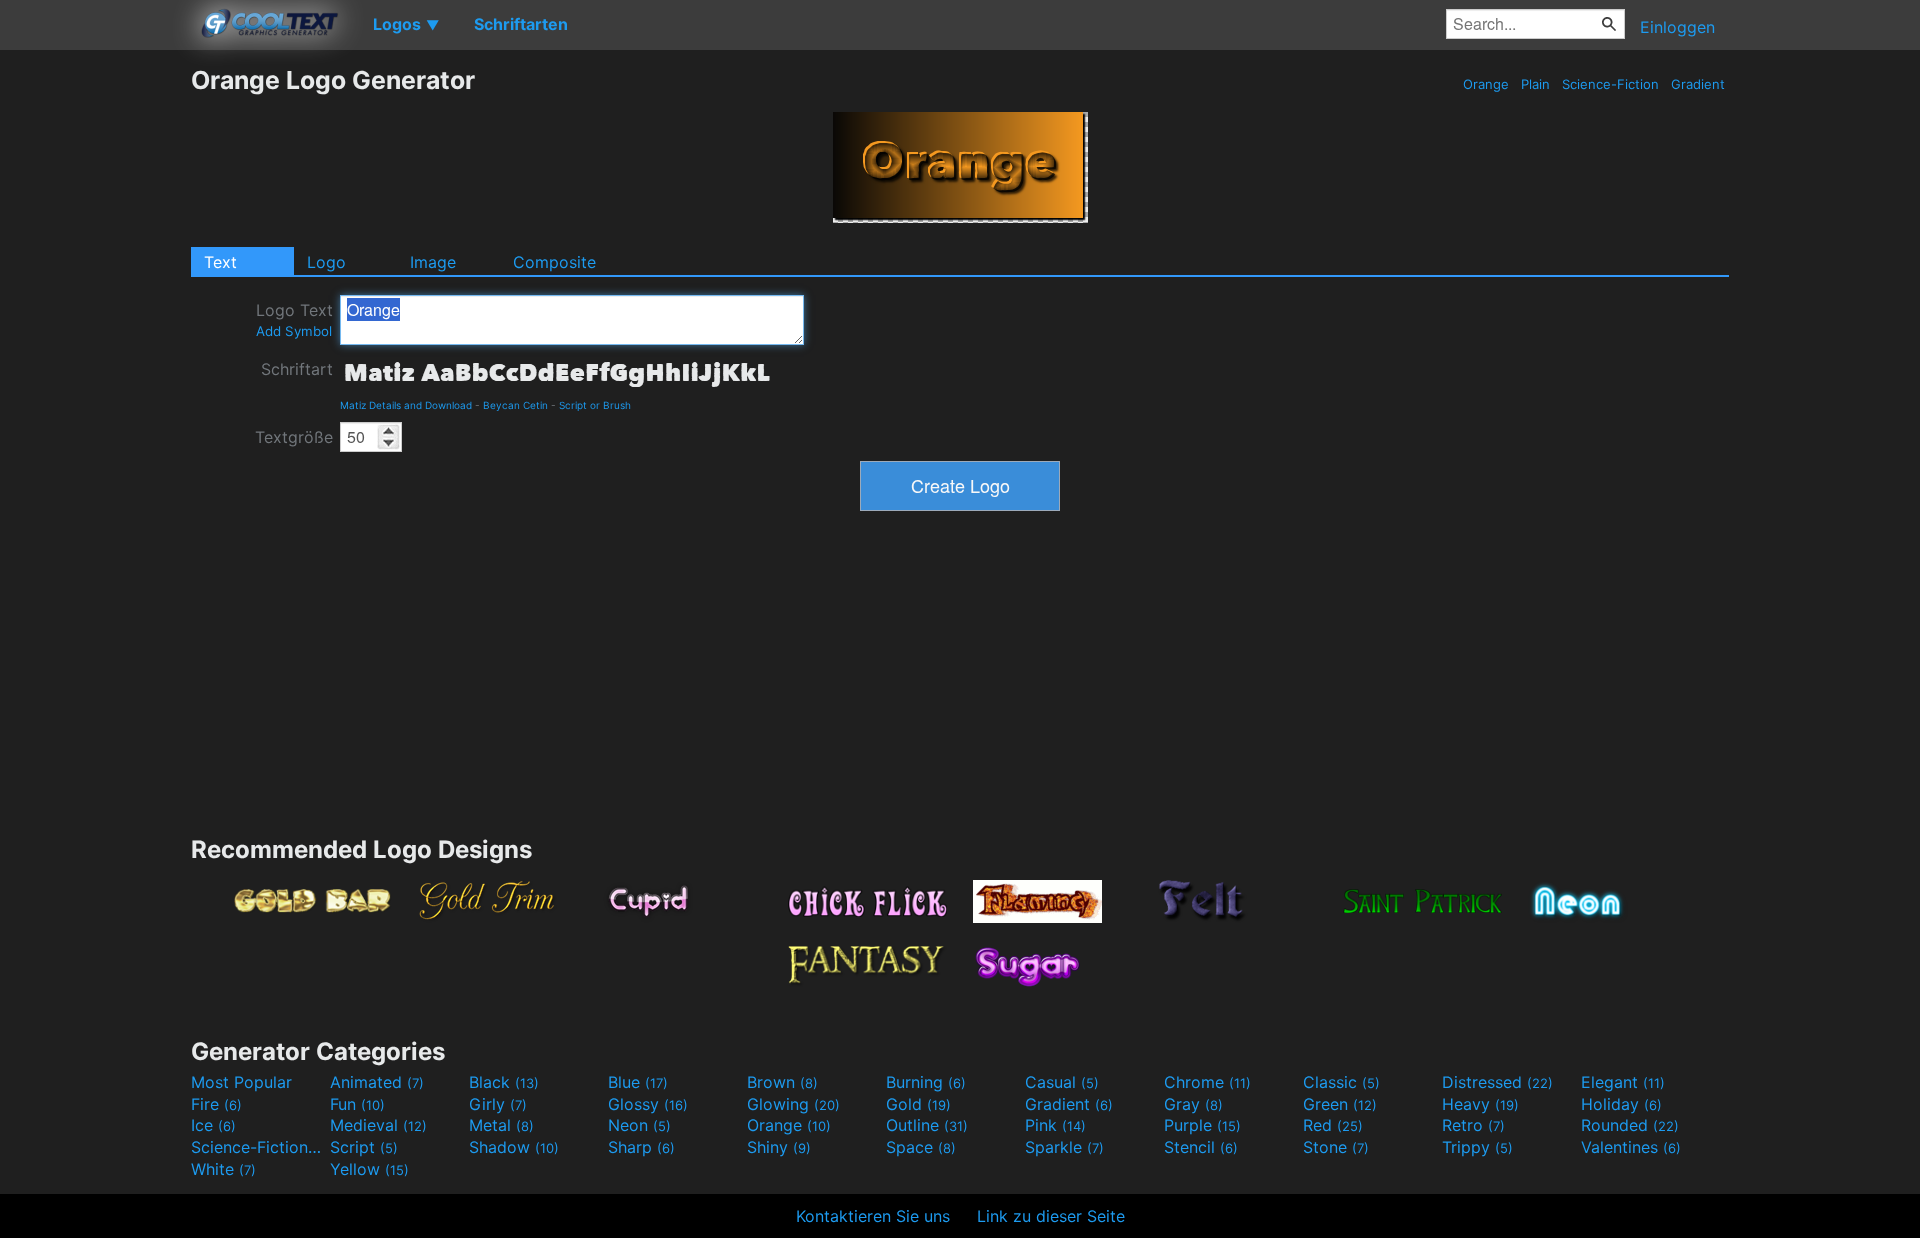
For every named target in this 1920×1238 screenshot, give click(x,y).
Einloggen (1677, 27)
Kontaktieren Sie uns (873, 1216)
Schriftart (297, 369)
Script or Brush (595, 405)
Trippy (1477, 1147)
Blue (638, 1082)
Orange (1486, 84)
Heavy (1480, 1104)
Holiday (1621, 1104)
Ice (213, 1125)
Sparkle (1064, 1147)
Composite (554, 262)
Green (1340, 1104)
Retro (1473, 1125)
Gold (918, 1104)
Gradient (1698, 84)
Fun (357, 1104)
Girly (498, 1104)
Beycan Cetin (515, 405)
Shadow (514, 1147)
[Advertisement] (95, 365)
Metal (501, 1125)
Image (433, 262)
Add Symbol (294, 331)
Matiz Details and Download (406, 405)
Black (504, 1082)
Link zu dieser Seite (1051, 1216)
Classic (1341, 1082)
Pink (1055, 1125)
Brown (782, 1082)
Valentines (1631, 1147)
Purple (1202, 1125)
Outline (927, 1125)
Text (220, 262)
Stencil (1201, 1147)
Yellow (369, 1169)
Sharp (641, 1147)
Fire (216, 1104)
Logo (326, 262)
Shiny (779, 1147)
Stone (1336, 1147)
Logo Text (294, 319)
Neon (639, 1125)
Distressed (1497, 1082)
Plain (1535, 84)
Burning (926, 1082)
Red (1333, 1125)
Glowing (793, 1104)
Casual (1062, 1082)
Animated (377, 1082)
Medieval (378, 1125)
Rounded (1630, 1125)
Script (364, 1147)
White (223, 1169)
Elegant (1623, 1082)
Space (921, 1147)
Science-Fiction (1610, 84)
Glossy (648, 1104)
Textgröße (294, 437)
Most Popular (241, 1082)
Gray (1193, 1104)
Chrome (1207, 1082)
